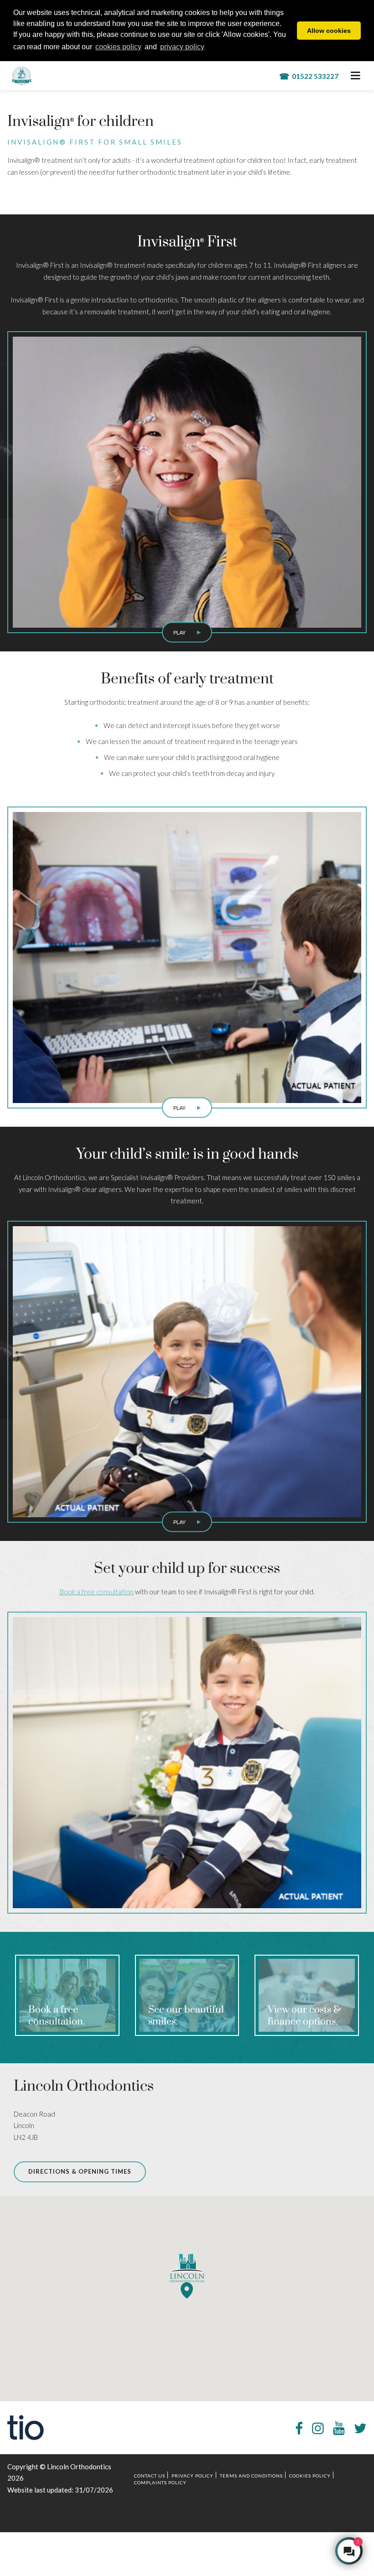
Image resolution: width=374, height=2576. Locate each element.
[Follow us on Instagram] (318, 2428)
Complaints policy (160, 2482)
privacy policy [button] (182, 47)
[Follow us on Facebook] (299, 2428)
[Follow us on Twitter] (360, 2428)
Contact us (150, 2476)
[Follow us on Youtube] (339, 2428)
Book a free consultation (97, 1592)
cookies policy (118, 47)
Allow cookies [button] (329, 31)
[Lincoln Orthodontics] (35, 76)
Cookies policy (310, 2476)
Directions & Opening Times (80, 2171)
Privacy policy (192, 2476)
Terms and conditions (251, 2476)
